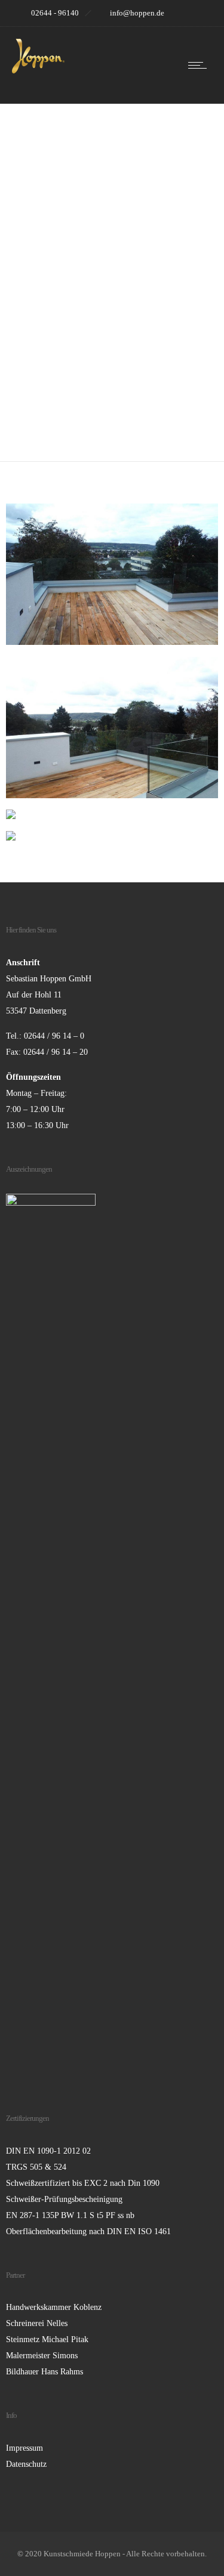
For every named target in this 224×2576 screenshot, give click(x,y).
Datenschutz (26, 2464)
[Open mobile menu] (200, 65)
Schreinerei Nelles (37, 2323)
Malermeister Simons (42, 2356)
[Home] (38, 71)
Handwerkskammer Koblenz (54, 2307)
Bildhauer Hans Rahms (45, 2372)
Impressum (24, 2448)
